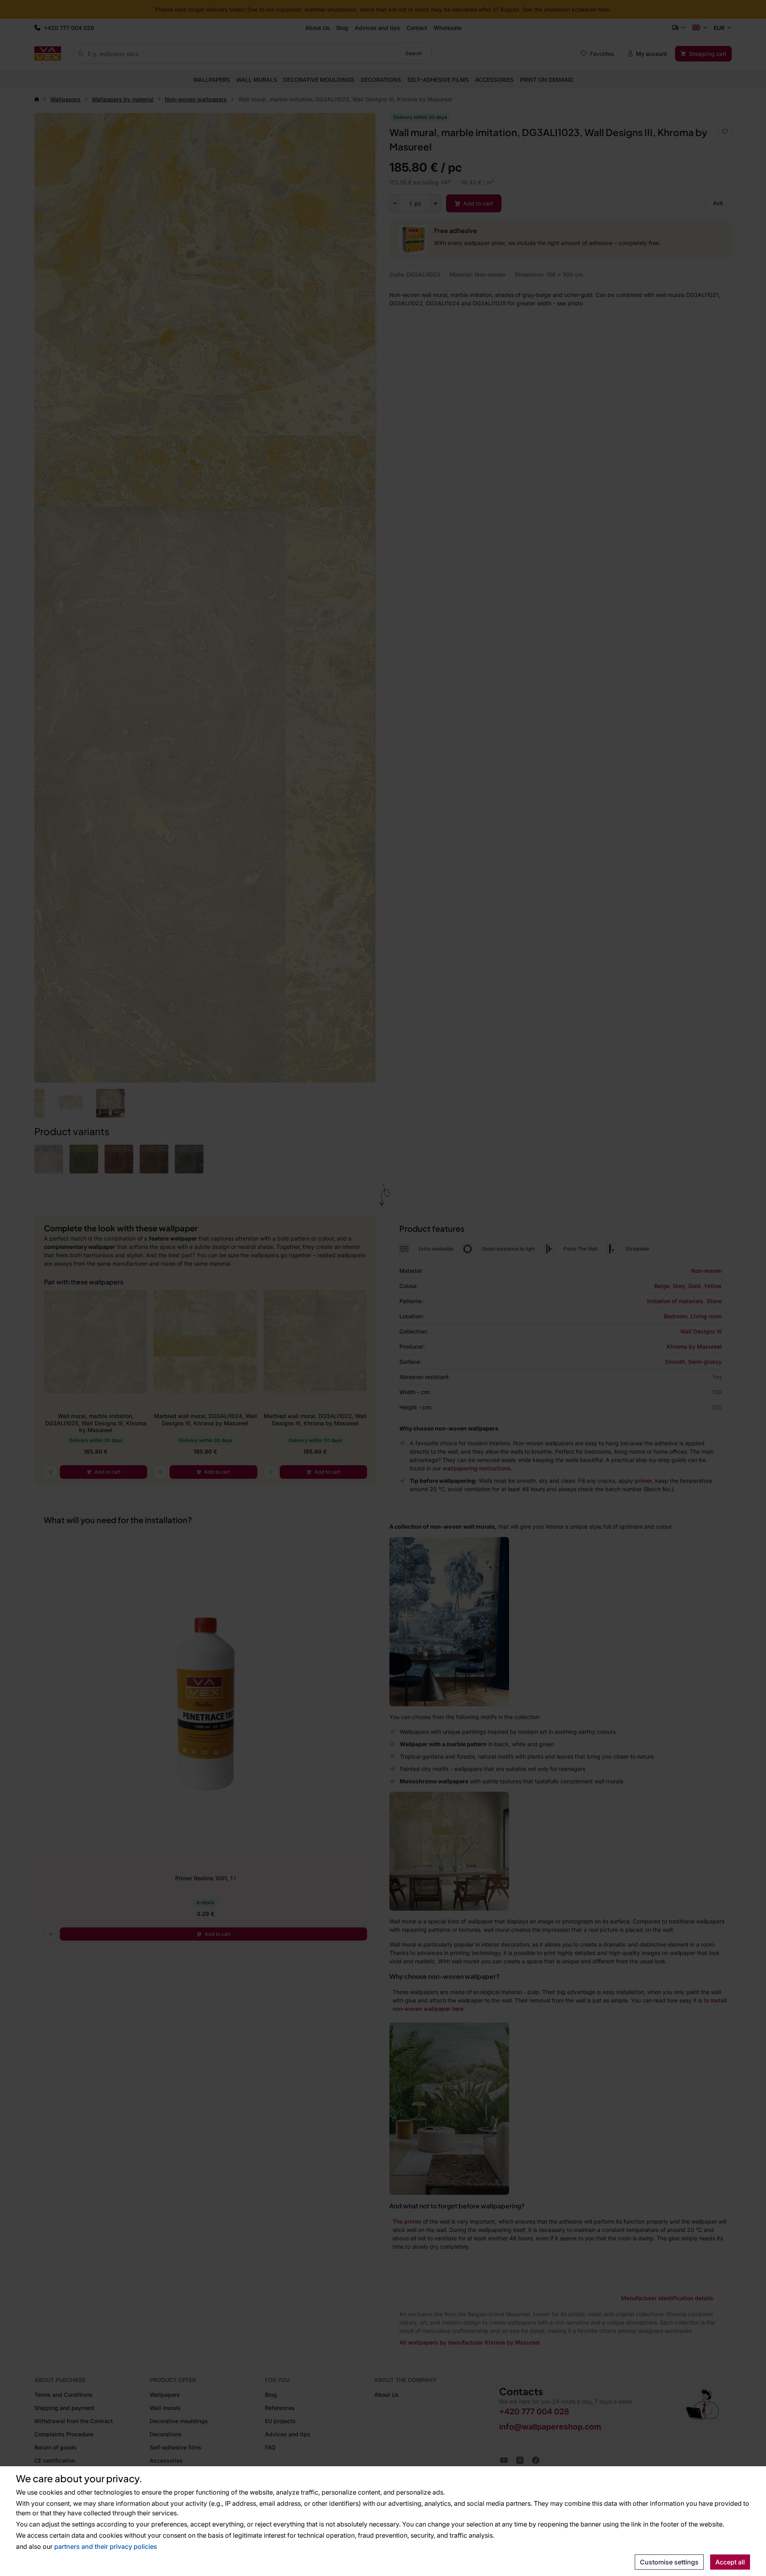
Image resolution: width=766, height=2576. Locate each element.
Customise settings (669, 2562)
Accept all (730, 2562)
